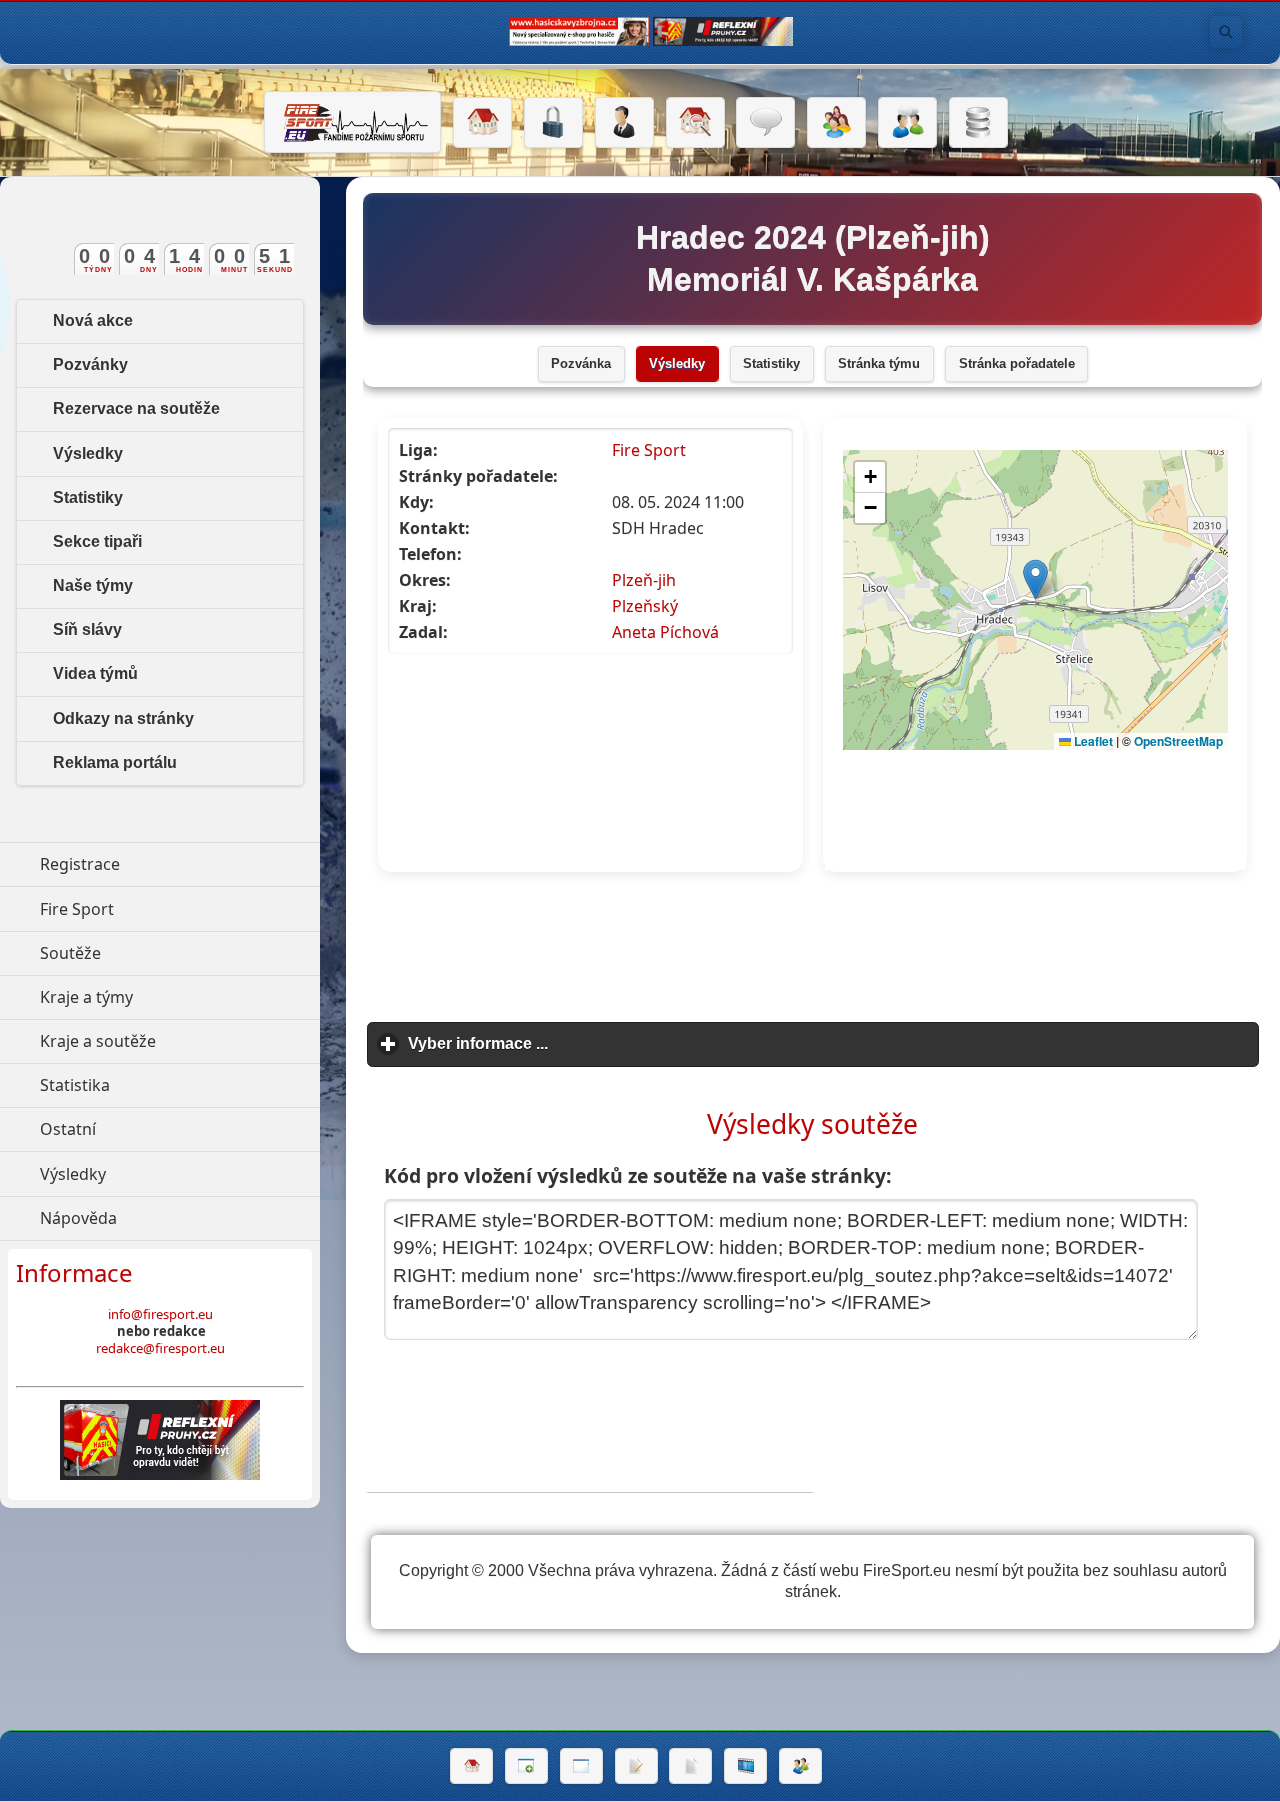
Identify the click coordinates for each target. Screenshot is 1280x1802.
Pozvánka (581, 364)
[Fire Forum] (907, 123)
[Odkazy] (695, 123)
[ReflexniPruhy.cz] (160, 1440)
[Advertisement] (813, 948)
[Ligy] (978, 123)
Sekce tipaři (97, 541)
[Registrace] (624, 123)
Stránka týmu (879, 364)
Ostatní (160, 1129)
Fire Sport (649, 450)
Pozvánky (90, 364)
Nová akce (93, 320)
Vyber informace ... (571, 1043)
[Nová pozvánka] (526, 1766)
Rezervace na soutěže (136, 408)
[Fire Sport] (352, 122)
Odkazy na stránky (123, 718)
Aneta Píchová (665, 632)
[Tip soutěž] (800, 1766)
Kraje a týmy (178, 997)
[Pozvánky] (581, 1766)
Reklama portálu (115, 762)
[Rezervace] (636, 1766)
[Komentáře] (765, 123)
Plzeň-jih (644, 580)
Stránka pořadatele (1017, 364)
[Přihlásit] (553, 123)
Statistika (167, 1085)
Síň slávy (87, 629)
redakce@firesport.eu (160, 1348)
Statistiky (771, 364)
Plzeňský (645, 606)
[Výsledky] (690, 1766)
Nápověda (170, 1218)
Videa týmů (95, 673)
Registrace (80, 864)
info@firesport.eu (160, 1314)
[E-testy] (836, 123)
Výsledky (677, 364)
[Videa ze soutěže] (745, 1766)
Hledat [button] (1226, 32)
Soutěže (162, 953)
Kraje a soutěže (180, 1041)
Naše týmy (93, 585)
